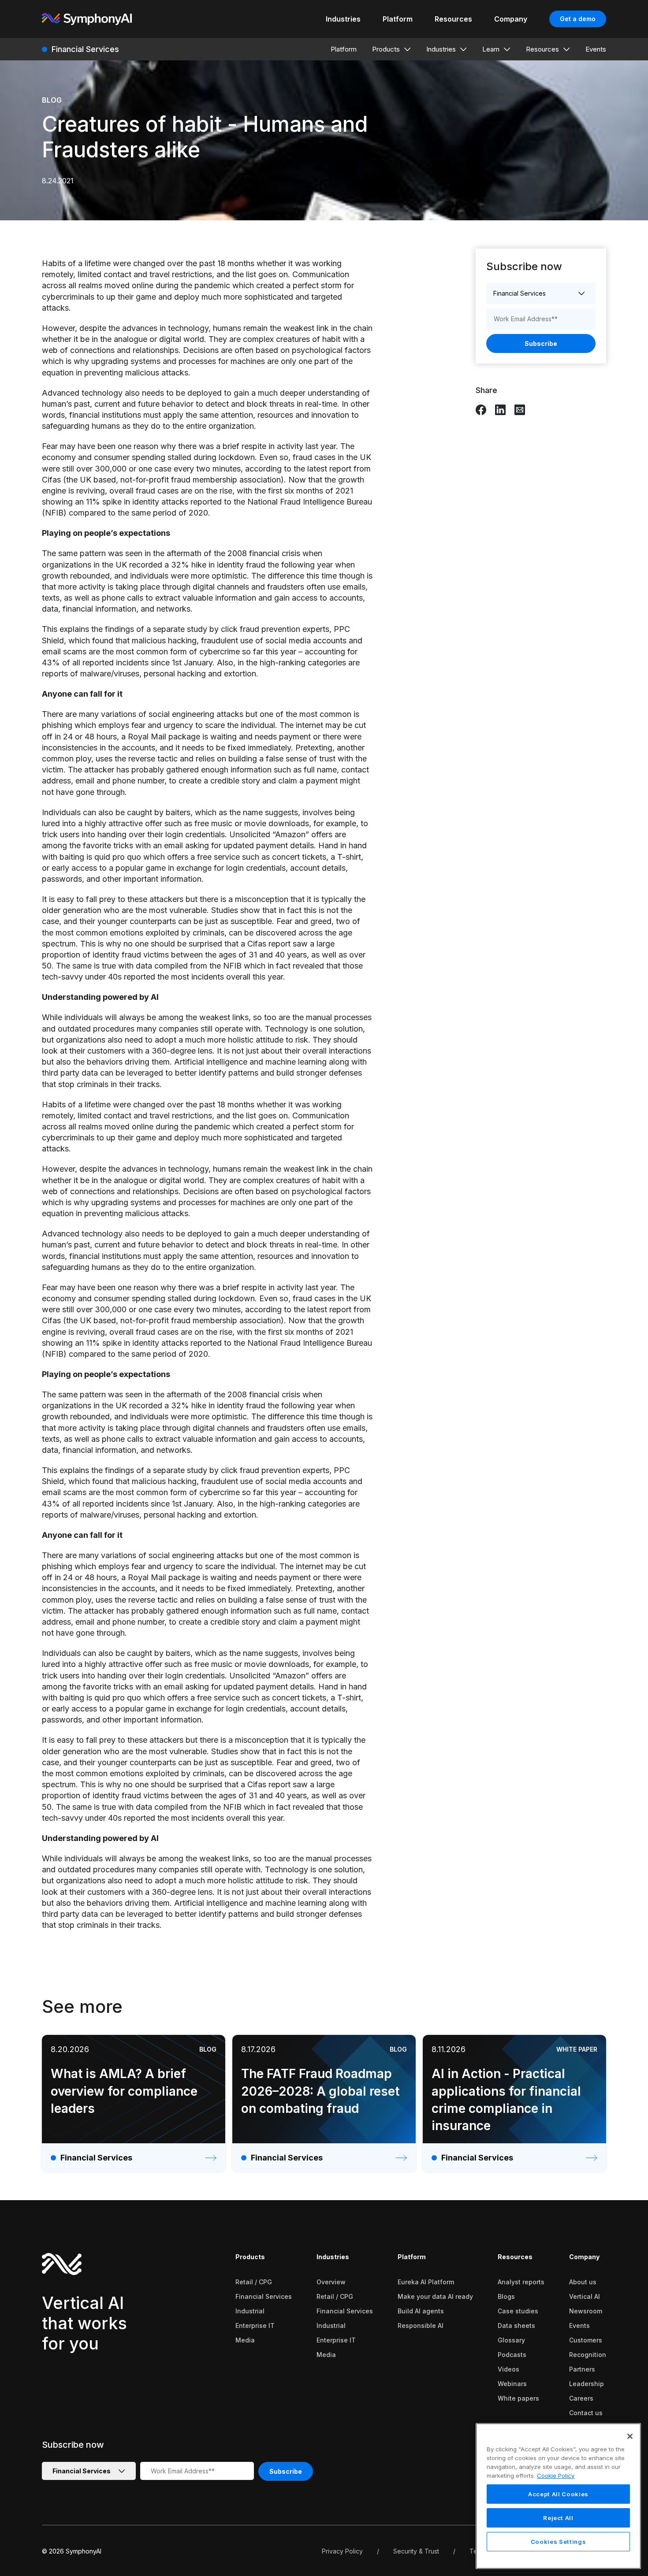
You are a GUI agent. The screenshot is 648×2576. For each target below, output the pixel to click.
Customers (586, 2340)
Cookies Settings (559, 2542)
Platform (412, 2257)
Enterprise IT (255, 2325)
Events (579, 2325)
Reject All (558, 2518)
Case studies (518, 2311)
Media (245, 2340)
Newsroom (586, 2311)
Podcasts (512, 2355)
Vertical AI (585, 2296)
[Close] (630, 2436)
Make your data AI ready (435, 2296)
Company (584, 2257)
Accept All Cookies (558, 2494)
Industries (333, 2257)
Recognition (588, 2355)
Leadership (587, 2384)
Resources (515, 2257)
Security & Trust (416, 2551)
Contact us (586, 2413)
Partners (582, 2369)
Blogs (506, 2296)
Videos (508, 2369)
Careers (581, 2398)
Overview (331, 2282)
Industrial (250, 2311)
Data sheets (516, 2325)
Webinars (512, 2384)
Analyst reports (521, 2282)
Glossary (511, 2340)
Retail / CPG (254, 2282)
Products (250, 2257)
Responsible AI (421, 2325)
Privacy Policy (342, 2551)
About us (583, 2282)
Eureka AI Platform (426, 2282)
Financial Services (264, 2296)
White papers (518, 2398)
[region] (558, 2496)
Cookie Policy (556, 2475)
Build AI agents (421, 2311)
